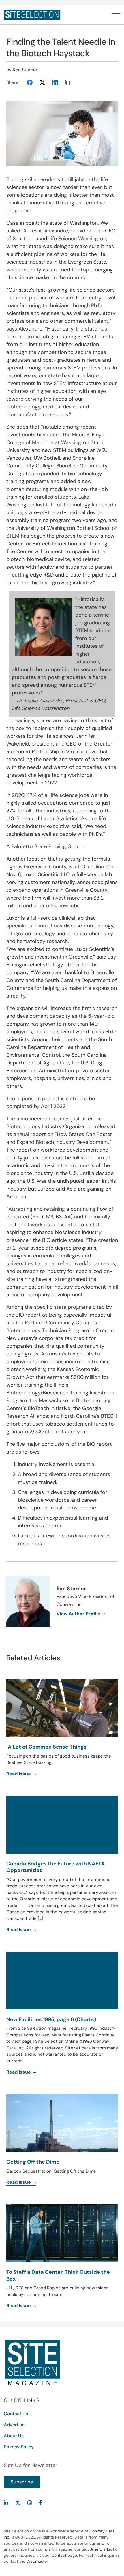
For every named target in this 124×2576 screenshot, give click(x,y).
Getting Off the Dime (33, 2162)
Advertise (14, 2425)
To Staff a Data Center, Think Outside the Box (58, 2275)
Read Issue (19, 2182)
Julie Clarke (100, 2549)
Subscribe (22, 2482)
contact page (64, 2555)
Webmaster (37, 2561)
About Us (14, 2436)
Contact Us (16, 2414)
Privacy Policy (19, 2447)
